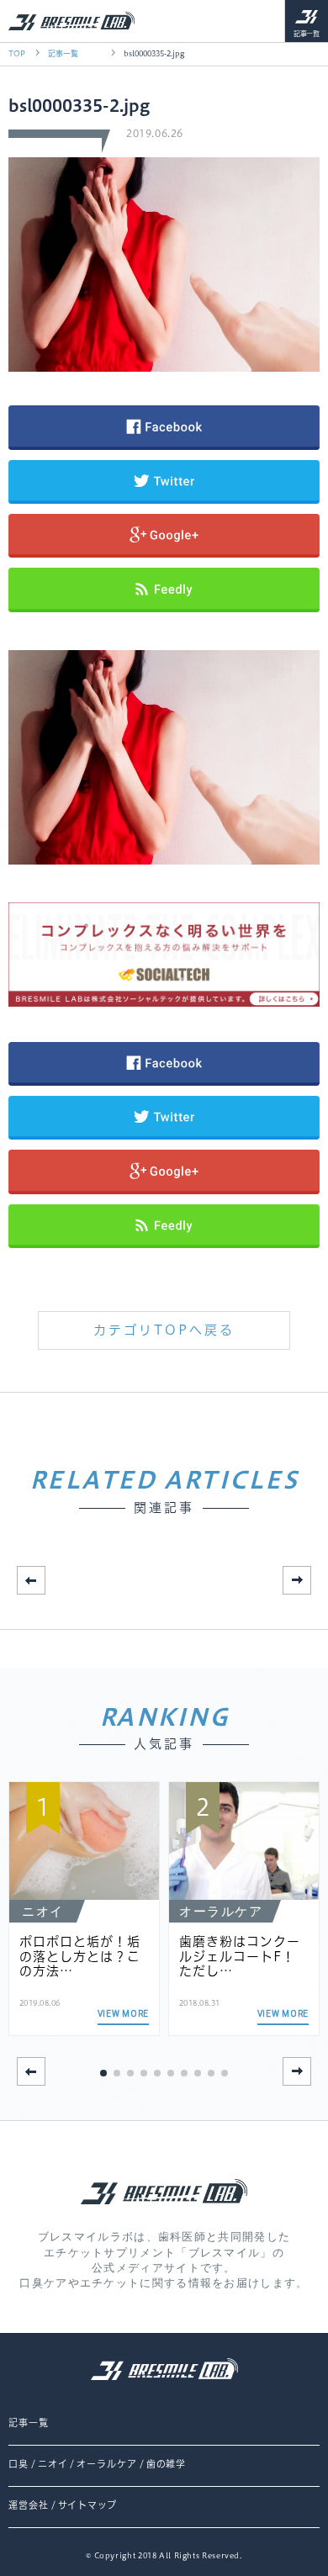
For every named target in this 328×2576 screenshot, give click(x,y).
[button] (297, 1580)
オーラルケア (106, 2464)
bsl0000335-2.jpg (154, 53)
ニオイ (53, 2464)
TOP (17, 53)
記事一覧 (307, 34)
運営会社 (29, 2505)
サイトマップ (87, 2505)
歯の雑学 (167, 2464)
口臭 (19, 2464)
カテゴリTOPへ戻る (164, 1330)
